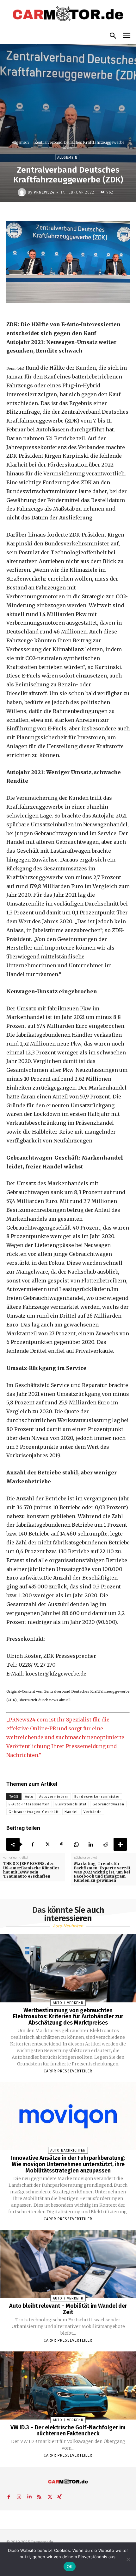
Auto (29, 1797)
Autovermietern (54, 1797)
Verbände (93, 1812)
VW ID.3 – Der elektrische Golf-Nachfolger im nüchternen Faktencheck (68, 2431)
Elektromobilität (71, 1804)
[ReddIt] (105, 1844)
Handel (71, 1812)
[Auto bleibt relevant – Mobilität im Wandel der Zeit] (68, 2264)
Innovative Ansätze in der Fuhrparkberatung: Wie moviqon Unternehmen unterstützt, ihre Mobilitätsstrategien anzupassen (68, 2164)
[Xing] (59, 2496)
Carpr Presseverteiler (68, 2071)
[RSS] (39, 2496)
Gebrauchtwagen (108, 1804)
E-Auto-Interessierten (29, 1804)
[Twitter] (47, 1844)
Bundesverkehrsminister (97, 1797)
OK (70, 2566)
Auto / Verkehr (68, 2003)
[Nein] (128, 2559)
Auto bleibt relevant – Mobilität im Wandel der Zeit (68, 2309)
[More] (120, 1844)
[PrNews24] (23, 192)
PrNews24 (44, 192)
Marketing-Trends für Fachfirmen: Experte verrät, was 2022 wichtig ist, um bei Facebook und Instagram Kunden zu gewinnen (103, 1872)
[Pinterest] (62, 1844)
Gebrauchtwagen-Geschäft (34, 1812)
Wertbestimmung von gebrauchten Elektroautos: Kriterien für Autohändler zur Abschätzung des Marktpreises (68, 2017)
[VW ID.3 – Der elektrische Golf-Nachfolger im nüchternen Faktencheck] (68, 2385)
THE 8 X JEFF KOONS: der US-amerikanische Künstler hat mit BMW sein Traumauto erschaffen (31, 1870)
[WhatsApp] (76, 1844)
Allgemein (20, 142)
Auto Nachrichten (68, 2150)
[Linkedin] (91, 1844)
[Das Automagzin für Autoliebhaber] (68, 14)
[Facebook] (33, 1844)
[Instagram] (19, 2496)
